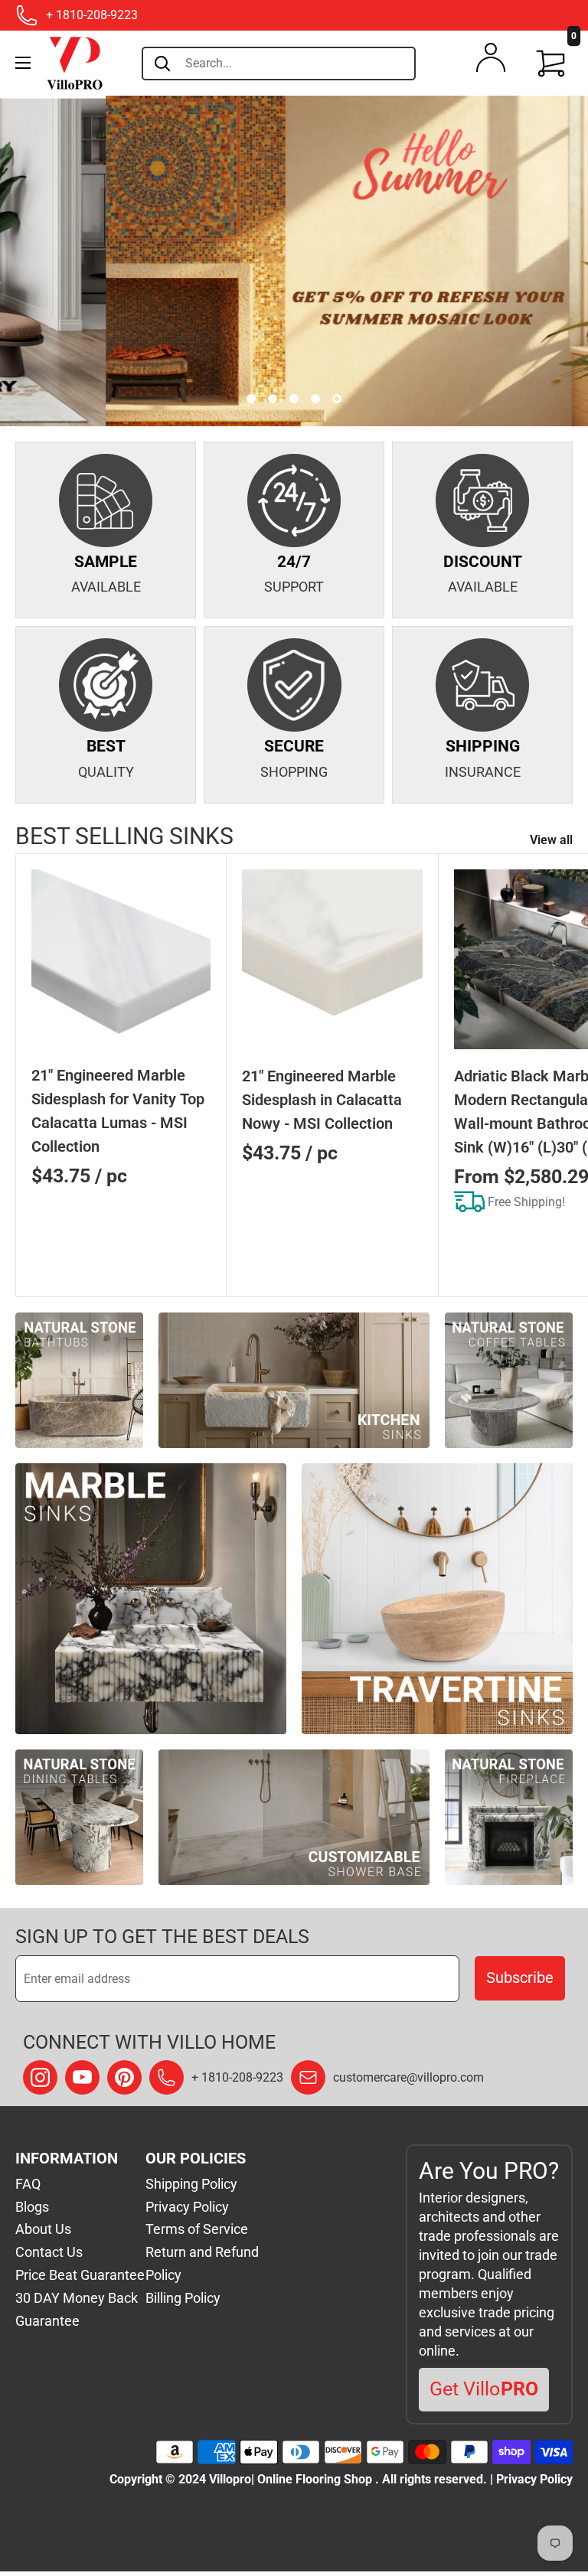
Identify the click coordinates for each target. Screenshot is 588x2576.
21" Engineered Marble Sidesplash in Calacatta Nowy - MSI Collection (322, 1100)
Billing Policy (183, 2298)
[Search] (162, 64)
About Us (43, 2229)
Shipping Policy (191, 2184)
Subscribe (520, 1978)
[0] (551, 64)
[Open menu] (23, 63)
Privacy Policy (187, 2207)
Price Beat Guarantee (80, 2275)
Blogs (32, 2207)
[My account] (491, 61)
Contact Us (49, 2252)
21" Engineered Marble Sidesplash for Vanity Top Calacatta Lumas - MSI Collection (118, 1111)
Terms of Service (197, 2229)
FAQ (28, 2184)
